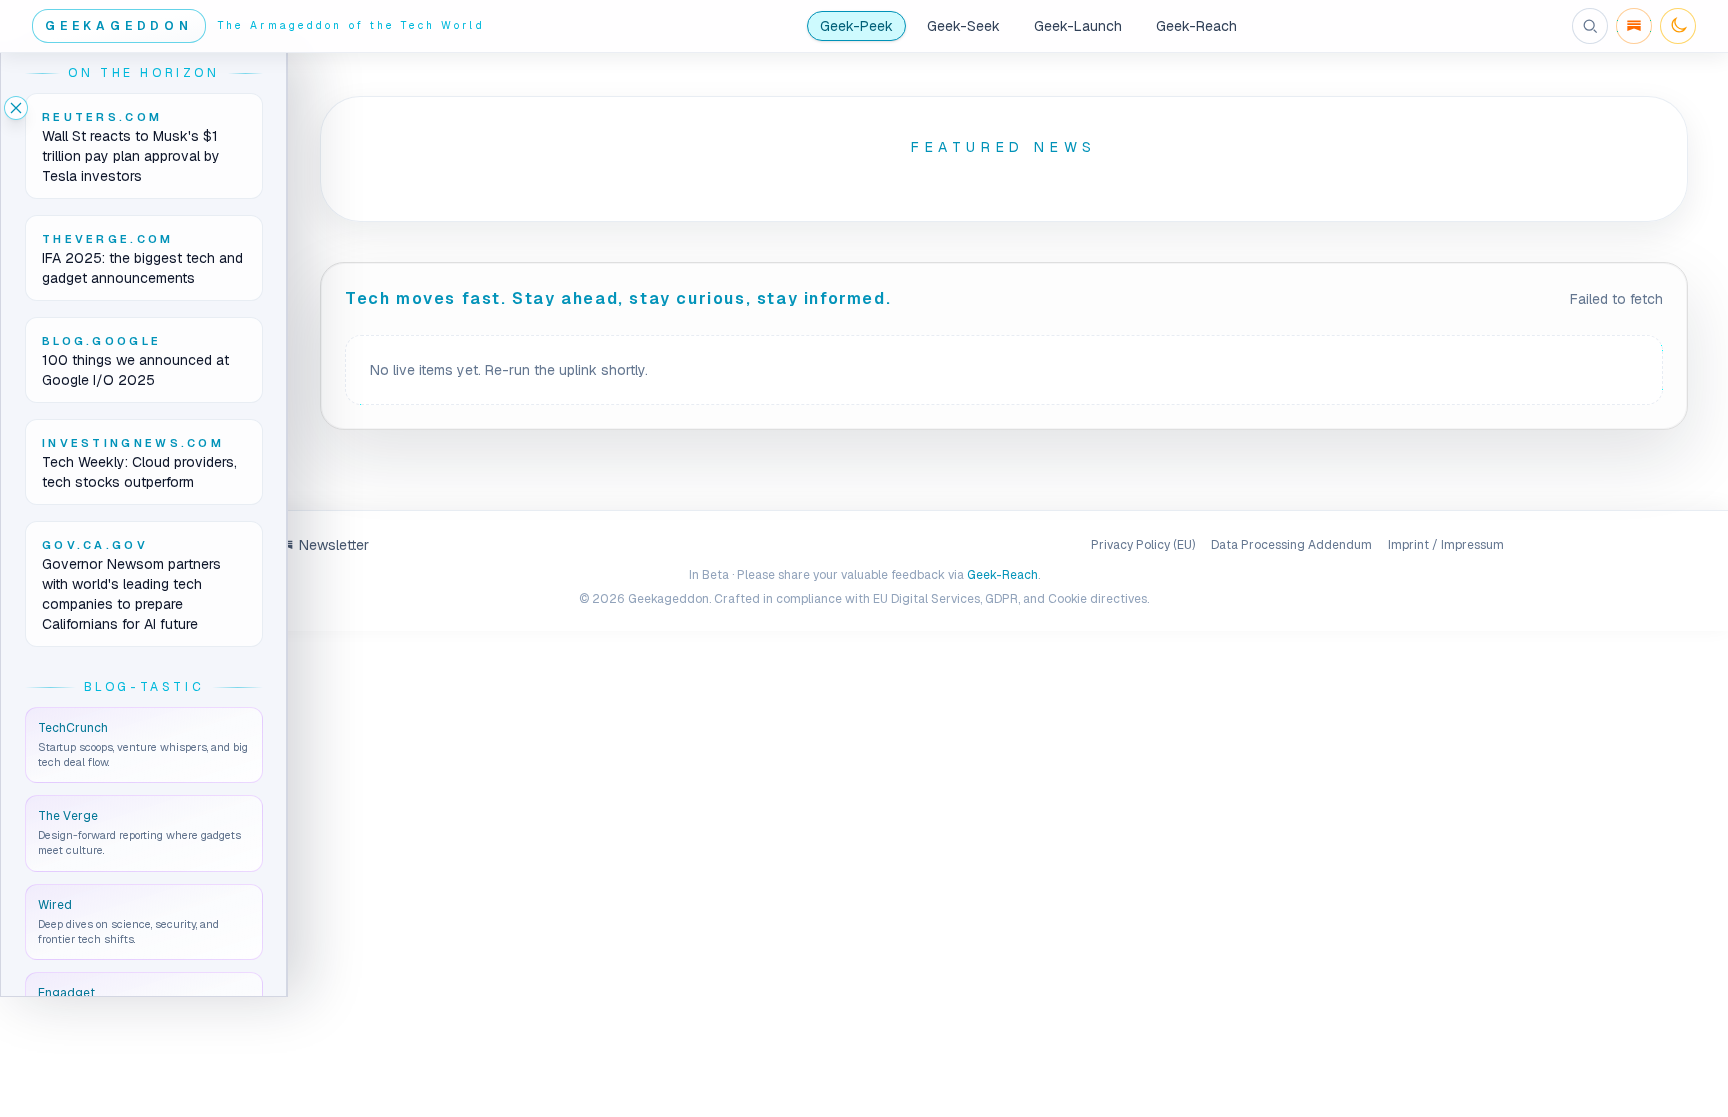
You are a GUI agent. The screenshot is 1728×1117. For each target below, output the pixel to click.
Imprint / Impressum (1446, 545)
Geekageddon (119, 26)
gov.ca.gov (95, 545)
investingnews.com (133, 443)
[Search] (1590, 26)
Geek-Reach (1196, 26)
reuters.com (102, 117)
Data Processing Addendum (1291, 545)
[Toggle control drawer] (16, 108)
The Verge (68, 816)
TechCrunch (73, 728)
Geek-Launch (1078, 26)
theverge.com (108, 239)
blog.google (101, 341)
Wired (55, 905)
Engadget (66, 993)
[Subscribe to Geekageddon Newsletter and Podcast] (1634, 26)
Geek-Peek (856, 26)
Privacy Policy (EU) (1143, 545)
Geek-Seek (963, 26)
